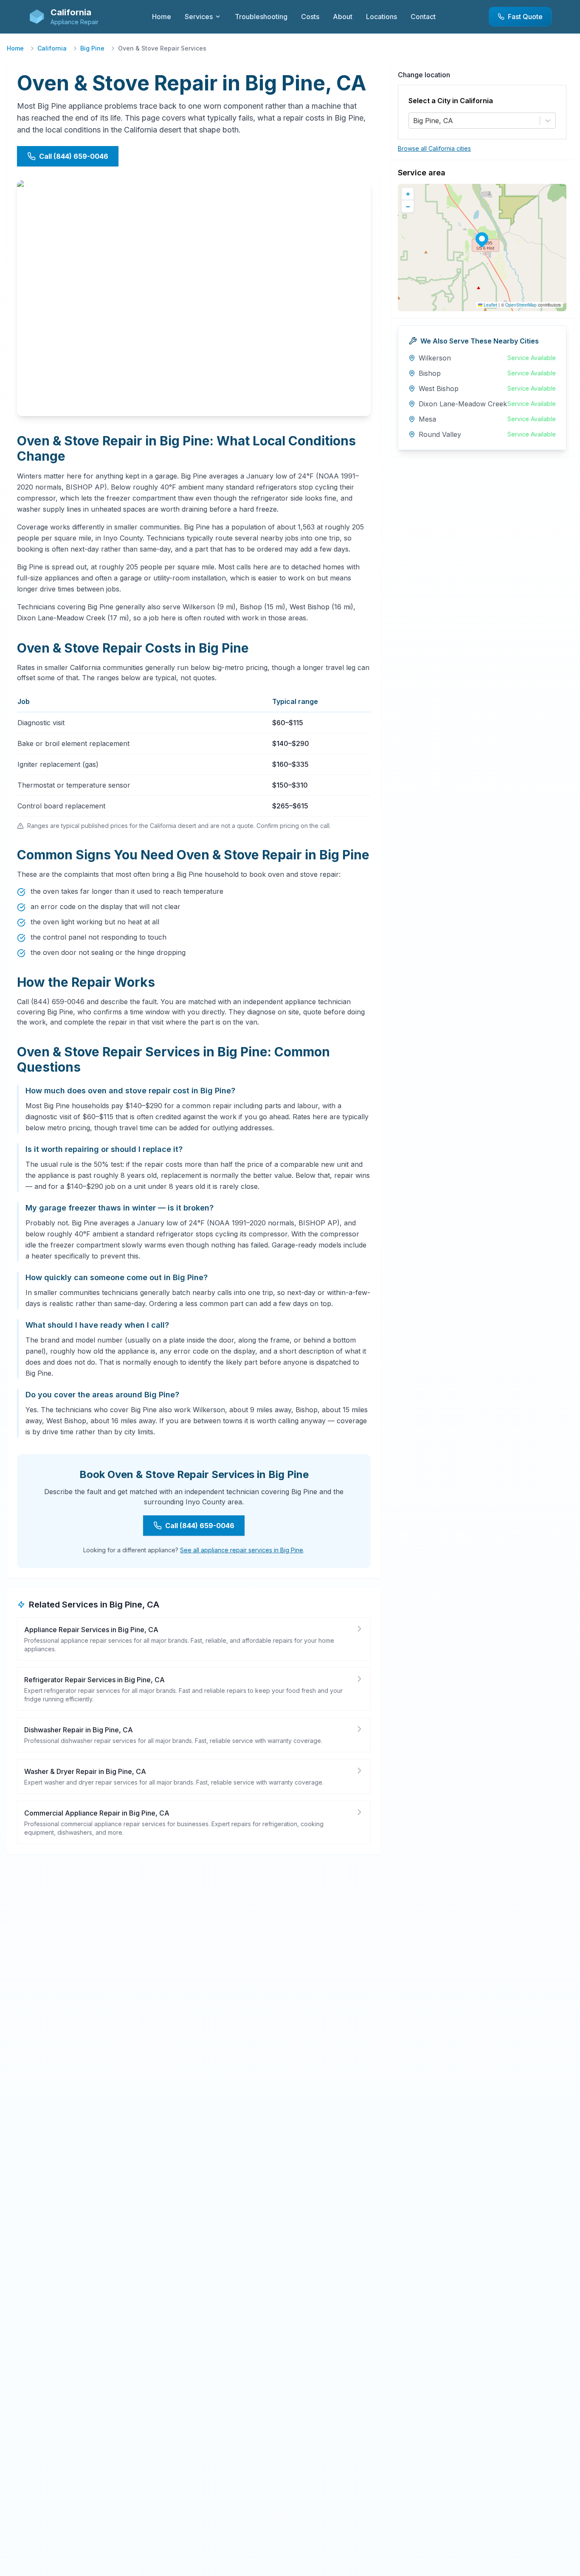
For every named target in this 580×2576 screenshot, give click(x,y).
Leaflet (490, 305)
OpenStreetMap (521, 305)
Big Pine (92, 48)
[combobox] (414, 121)
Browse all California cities (434, 148)
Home (15, 48)
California (52, 48)
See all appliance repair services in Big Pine (242, 1550)
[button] (482, 239)
